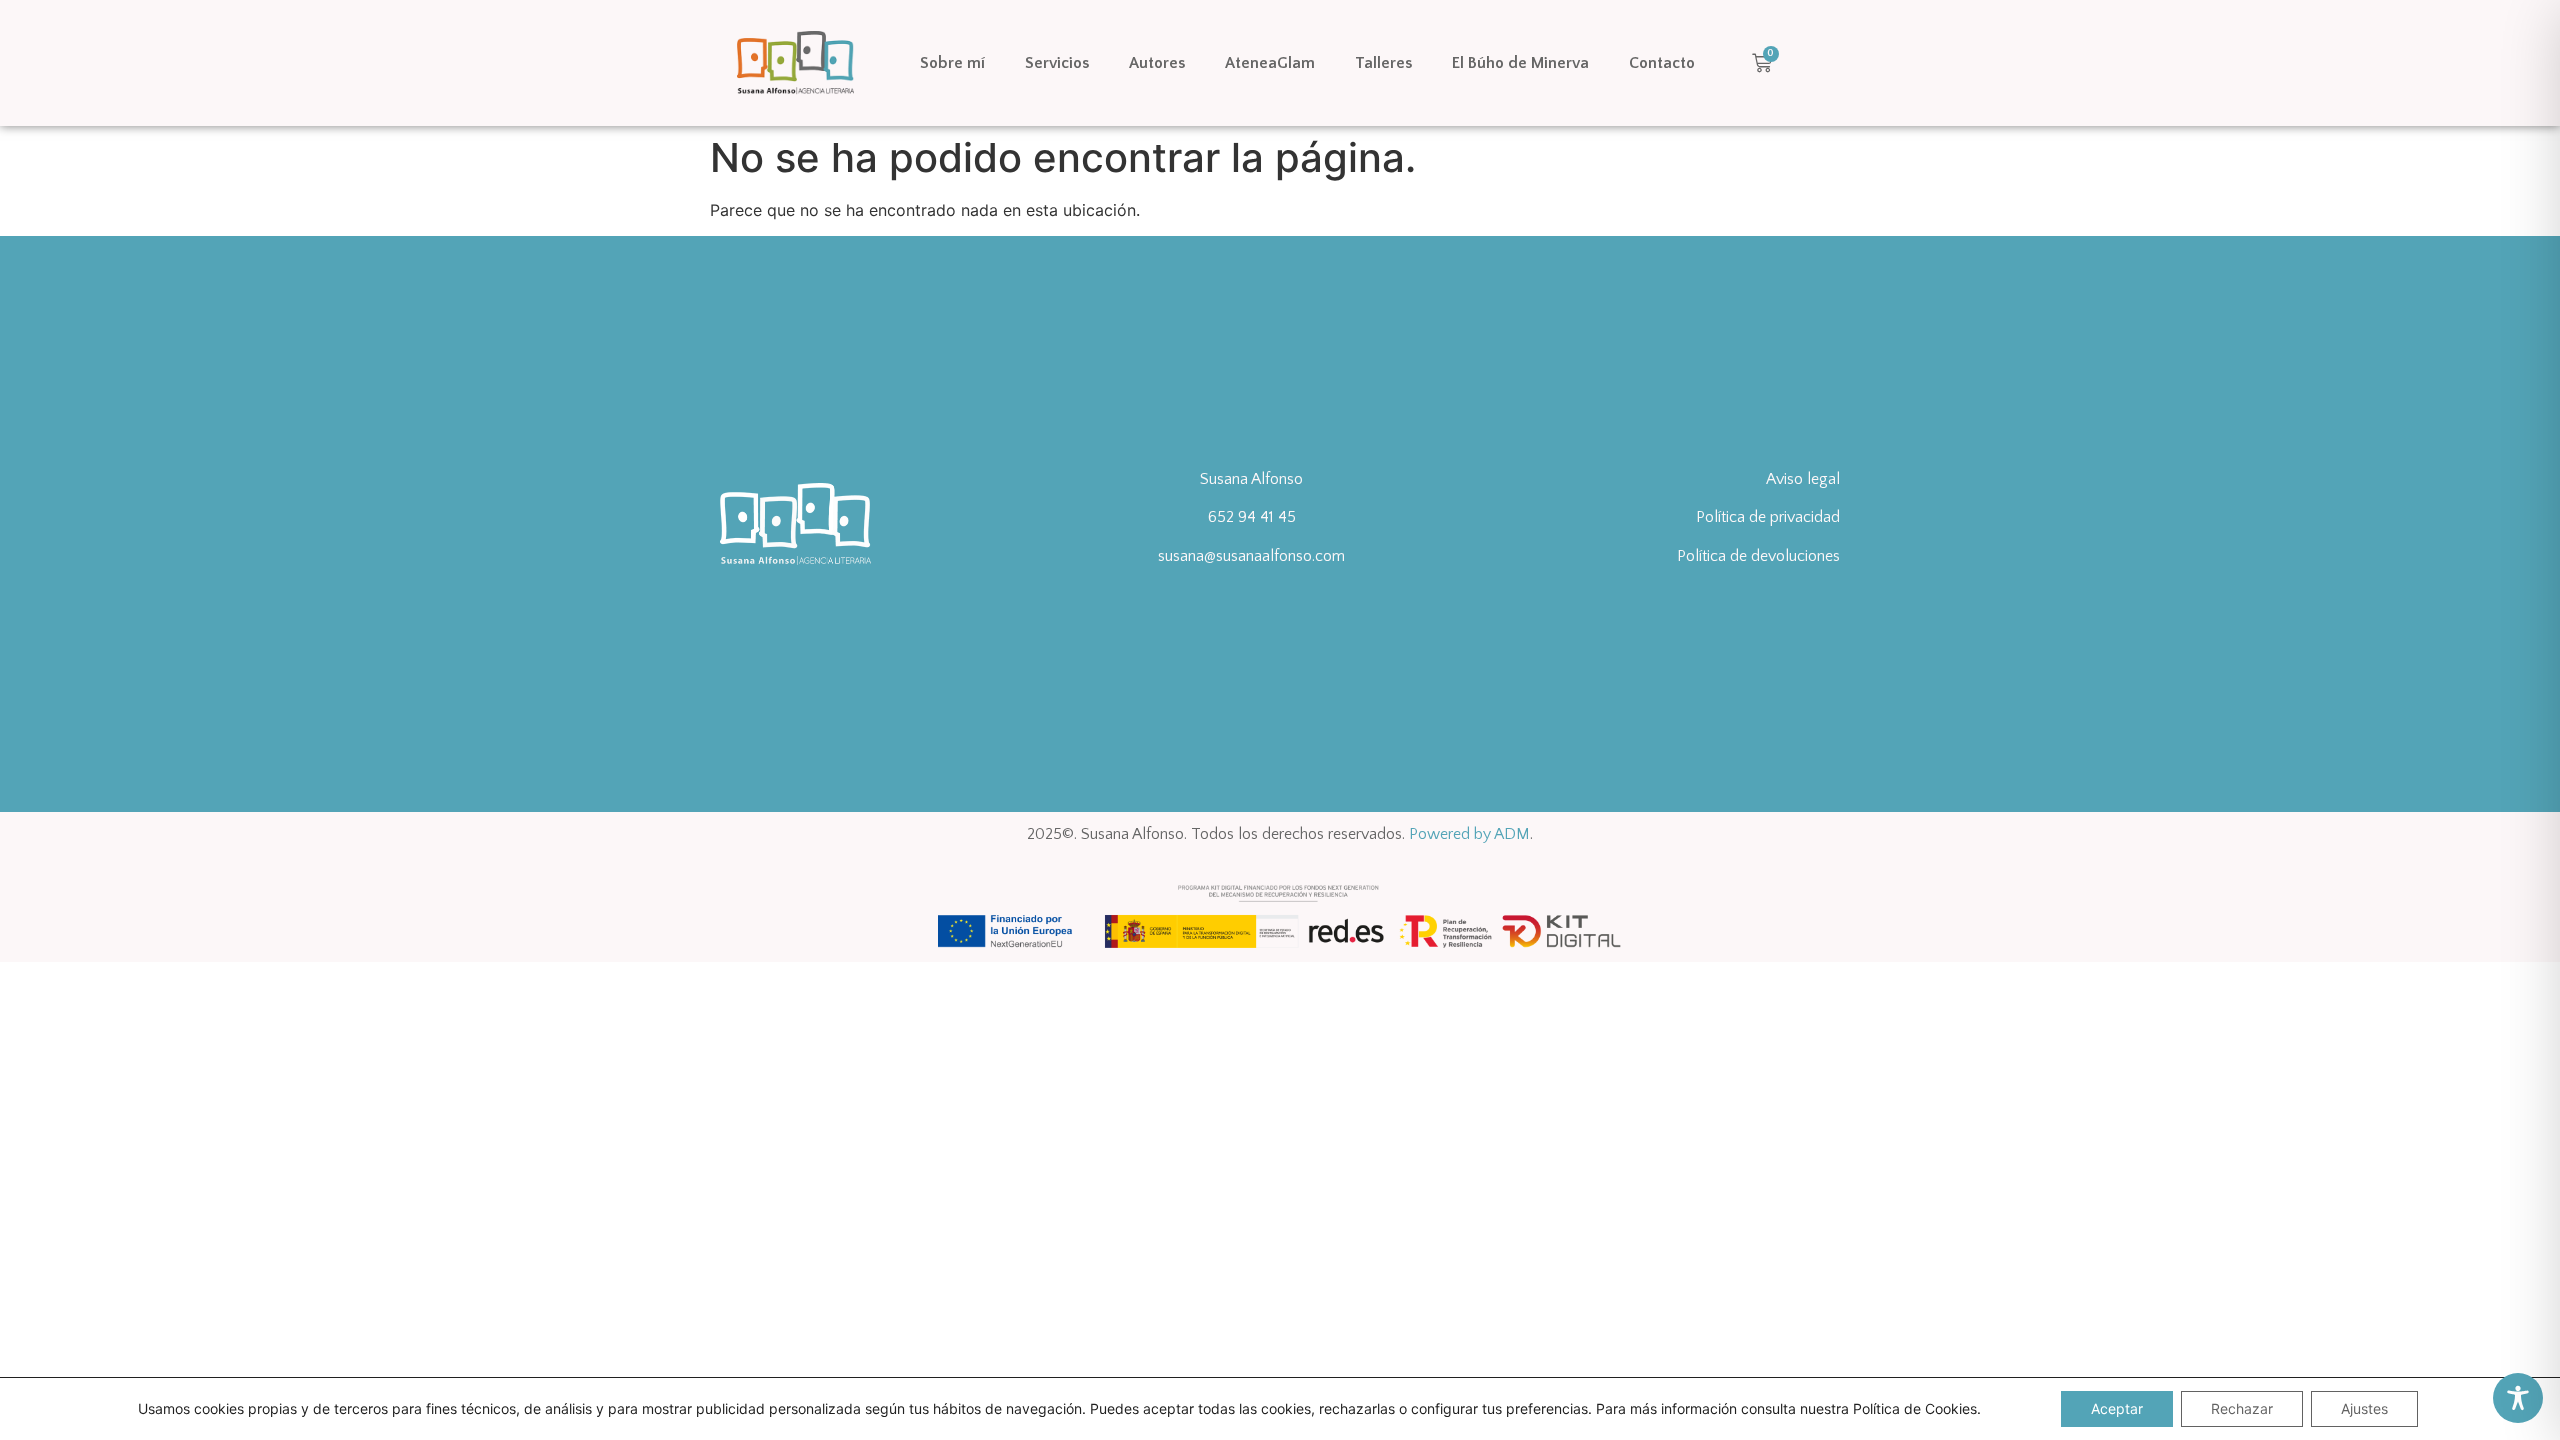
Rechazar (2242, 1408)
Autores (1157, 63)
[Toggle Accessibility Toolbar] (2518, 1398)
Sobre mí (952, 63)
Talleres (1383, 63)
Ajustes (2364, 1408)
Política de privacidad (1768, 517)
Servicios (1057, 63)
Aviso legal (1803, 479)
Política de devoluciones (1758, 556)
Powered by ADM (1469, 834)
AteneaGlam (1270, 63)
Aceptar (2117, 1408)
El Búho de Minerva (1520, 63)
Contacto (1662, 63)
